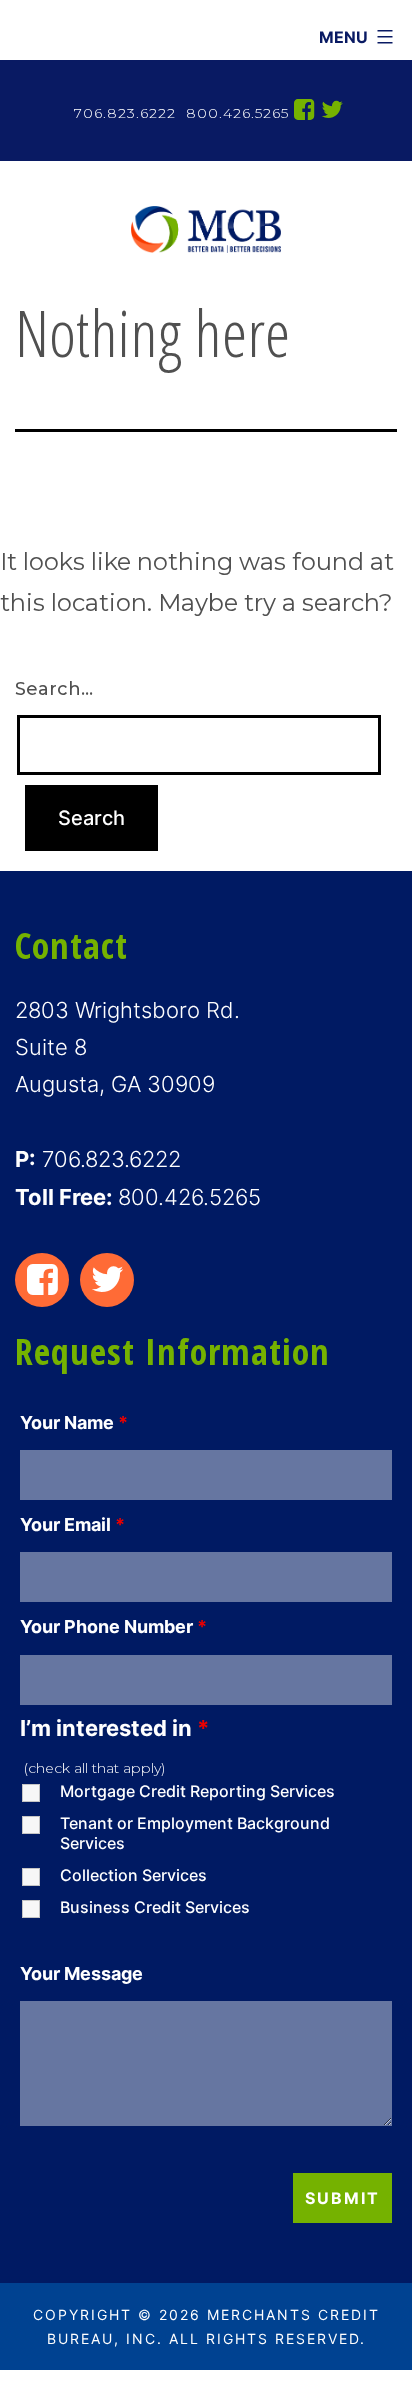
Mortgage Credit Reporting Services (197, 1791)
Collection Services (133, 1875)
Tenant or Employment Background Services (195, 1833)
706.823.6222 (125, 113)
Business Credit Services (155, 1907)
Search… (54, 689)
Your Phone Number (113, 1626)
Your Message (81, 1973)
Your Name (74, 1422)
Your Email (72, 1524)
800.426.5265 (235, 113)
